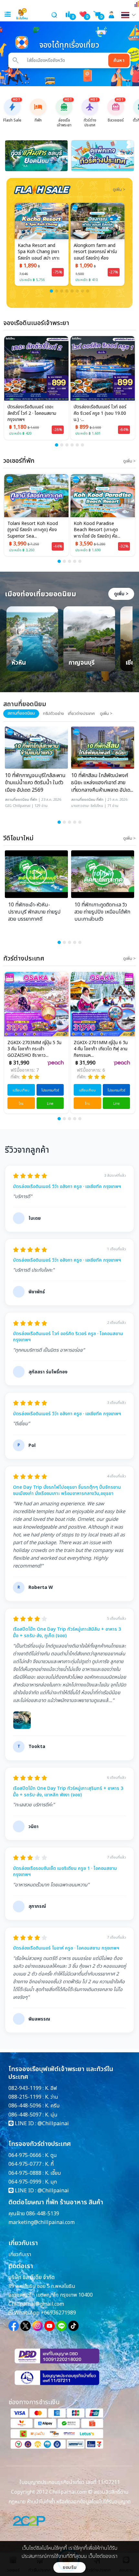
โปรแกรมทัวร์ (50, 1090)
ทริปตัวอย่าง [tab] (53, 714)
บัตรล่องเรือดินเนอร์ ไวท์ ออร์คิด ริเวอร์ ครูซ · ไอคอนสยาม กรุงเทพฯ (68, 1337)
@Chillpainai (53, 2124)
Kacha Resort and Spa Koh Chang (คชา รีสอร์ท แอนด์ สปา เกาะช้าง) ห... (39, 252)
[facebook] (14, 2326)
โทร (21, 1104)
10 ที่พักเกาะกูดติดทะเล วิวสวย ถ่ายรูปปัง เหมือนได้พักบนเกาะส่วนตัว (102, 912)
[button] (51, 291)
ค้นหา (119, 60)
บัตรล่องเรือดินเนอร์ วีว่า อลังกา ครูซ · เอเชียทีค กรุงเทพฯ (67, 1187)
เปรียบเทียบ (21, 1090)
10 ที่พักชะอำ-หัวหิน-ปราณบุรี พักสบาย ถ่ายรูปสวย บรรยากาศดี (34, 912)
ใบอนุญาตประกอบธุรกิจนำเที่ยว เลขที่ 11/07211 (70, 2482)
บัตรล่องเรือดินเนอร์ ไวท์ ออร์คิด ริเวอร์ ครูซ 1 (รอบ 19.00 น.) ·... (100, 413)
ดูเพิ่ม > (121, 594)
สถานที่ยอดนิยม (17, 800)
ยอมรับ (70, 2567)
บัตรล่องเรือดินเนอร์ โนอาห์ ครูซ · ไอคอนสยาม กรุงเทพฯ (66, 1948)
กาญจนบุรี (82, 663)
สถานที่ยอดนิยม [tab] (21, 713)
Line (50, 1104)
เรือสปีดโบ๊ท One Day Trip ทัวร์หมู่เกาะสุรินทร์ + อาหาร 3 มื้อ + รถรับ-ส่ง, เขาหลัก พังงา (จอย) (68, 1792)
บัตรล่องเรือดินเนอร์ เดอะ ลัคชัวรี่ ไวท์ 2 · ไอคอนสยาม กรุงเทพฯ (32, 413)
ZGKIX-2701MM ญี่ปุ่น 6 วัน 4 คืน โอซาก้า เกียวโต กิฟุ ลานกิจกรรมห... (101, 1049)
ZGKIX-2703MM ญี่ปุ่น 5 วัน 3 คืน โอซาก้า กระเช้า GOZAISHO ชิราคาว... (34, 1049)
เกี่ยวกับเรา (20, 2255)
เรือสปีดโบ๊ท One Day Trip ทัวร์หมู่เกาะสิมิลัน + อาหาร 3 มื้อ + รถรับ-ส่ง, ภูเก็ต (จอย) (67, 1632)
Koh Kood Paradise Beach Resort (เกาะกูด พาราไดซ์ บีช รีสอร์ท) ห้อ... (59, 530)
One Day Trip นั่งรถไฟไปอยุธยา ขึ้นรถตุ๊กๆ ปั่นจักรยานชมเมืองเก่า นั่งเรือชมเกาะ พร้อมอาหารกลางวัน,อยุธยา (67, 1491)
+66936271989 (58, 2313)
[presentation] (13, 156)
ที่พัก (34, 800)
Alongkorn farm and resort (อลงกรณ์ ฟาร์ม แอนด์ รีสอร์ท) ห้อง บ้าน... (95, 252)
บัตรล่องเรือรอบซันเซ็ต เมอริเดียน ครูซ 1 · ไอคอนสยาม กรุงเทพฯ (65, 1872)
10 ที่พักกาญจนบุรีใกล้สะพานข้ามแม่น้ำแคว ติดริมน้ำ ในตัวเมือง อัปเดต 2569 (35, 783)
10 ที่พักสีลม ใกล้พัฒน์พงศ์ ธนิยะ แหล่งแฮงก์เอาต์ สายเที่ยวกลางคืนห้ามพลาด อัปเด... (102, 783)
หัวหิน (19, 663)
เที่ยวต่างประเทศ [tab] (81, 714)
